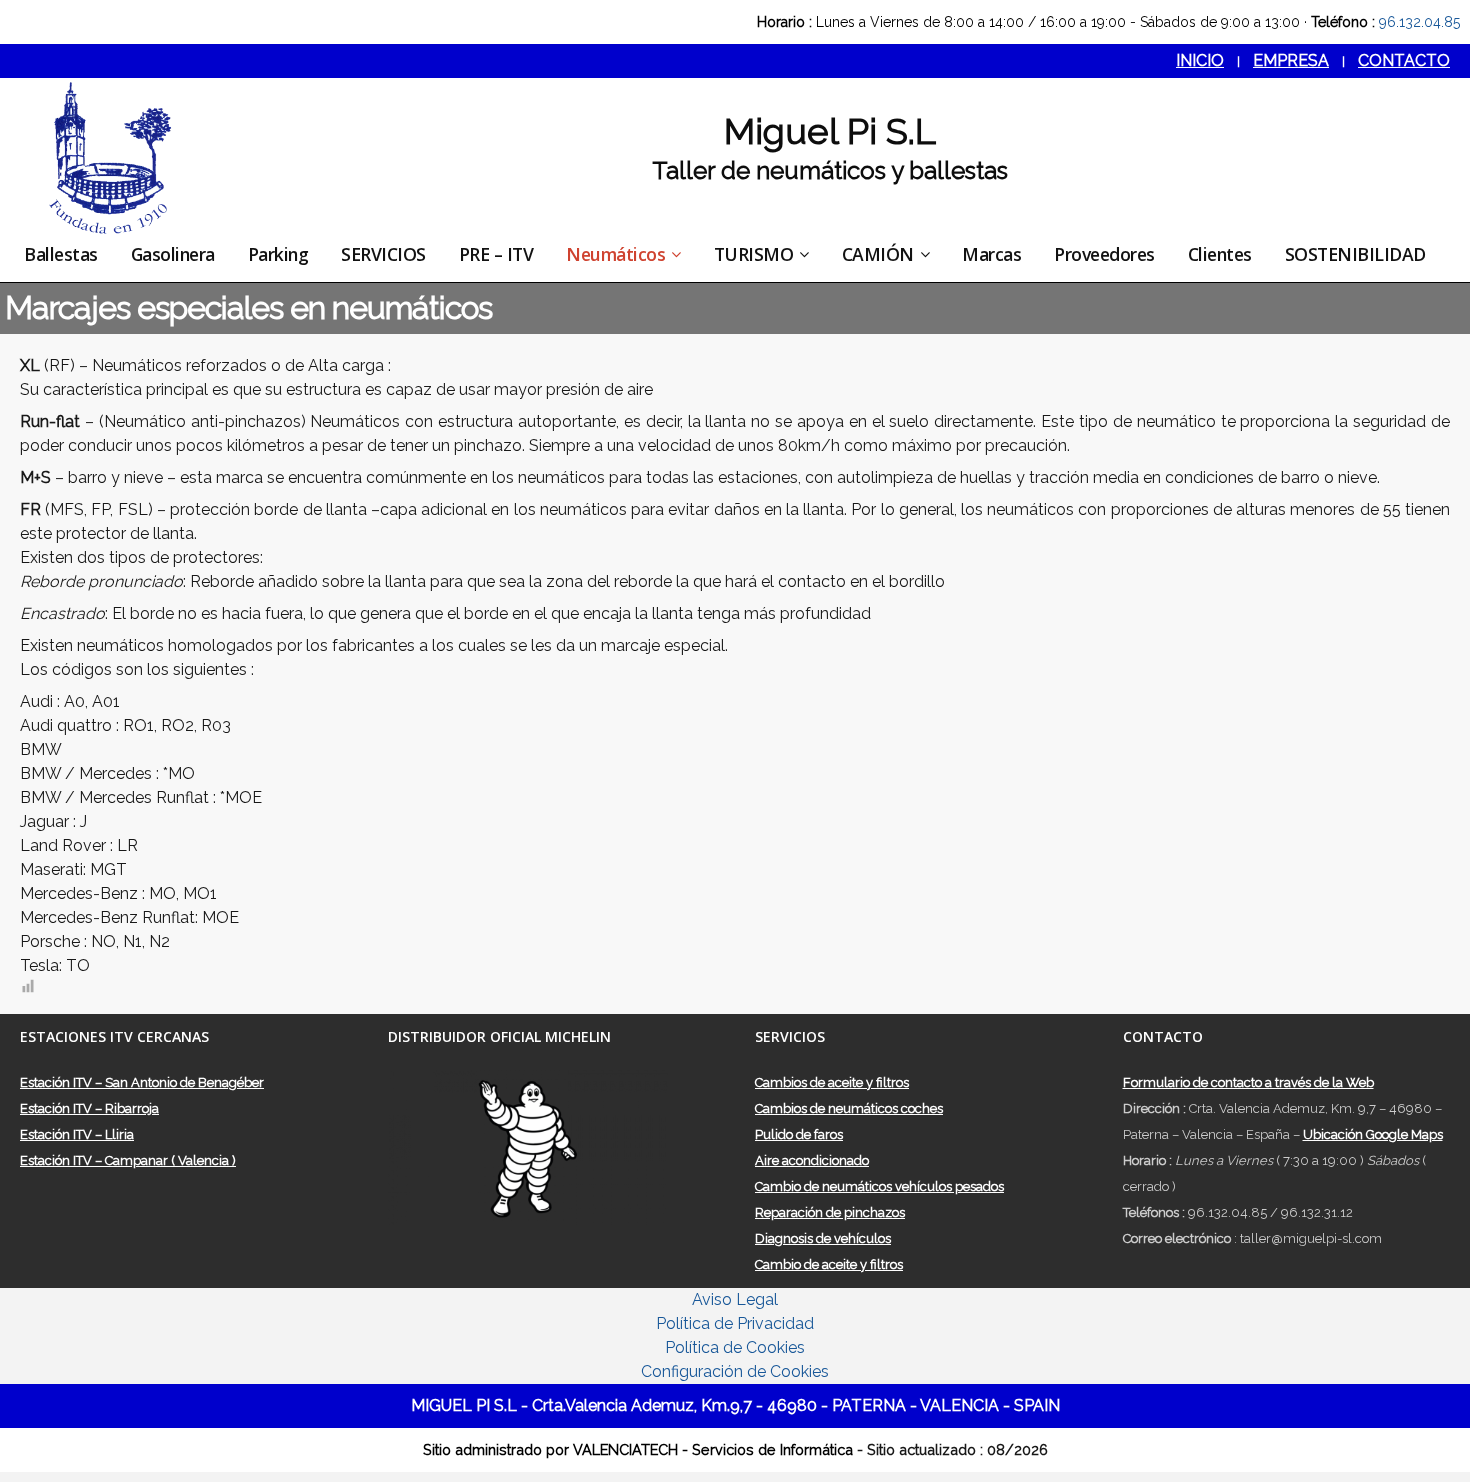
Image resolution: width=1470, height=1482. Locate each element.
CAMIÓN (878, 254)
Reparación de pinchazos (830, 1212)
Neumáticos (615, 254)
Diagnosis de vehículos (823, 1238)
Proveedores (1104, 254)
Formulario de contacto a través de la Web (1248, 1082)
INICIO (1200, 60)
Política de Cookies (735, 1347)
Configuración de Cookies (735, 1371)
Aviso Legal (735, 1299)
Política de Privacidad (735, 1323)
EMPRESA (1291, 60)
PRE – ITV (496, 254)
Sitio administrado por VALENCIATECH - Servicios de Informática (640, 1449)
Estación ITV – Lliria (77, 1134)
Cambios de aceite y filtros (832, 1082)
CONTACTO (1404, 60)
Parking (278, 254)
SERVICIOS (383, 254)
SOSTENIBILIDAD (1355, 254)
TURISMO (754, 254)
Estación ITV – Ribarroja (89, 1108)
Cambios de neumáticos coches (849, 1108)
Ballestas (61, 254)
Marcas (991, 254)
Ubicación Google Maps (1373, 1134)
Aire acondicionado (812, 1160)
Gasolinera (173, 254)
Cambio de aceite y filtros (829, 1264)
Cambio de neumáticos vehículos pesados (879, 1186)
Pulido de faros (799, 1134)
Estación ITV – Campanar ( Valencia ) (128, 1160)
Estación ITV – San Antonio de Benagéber (142, 1082)
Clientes (1220, 254)
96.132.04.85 (1419, 22)
